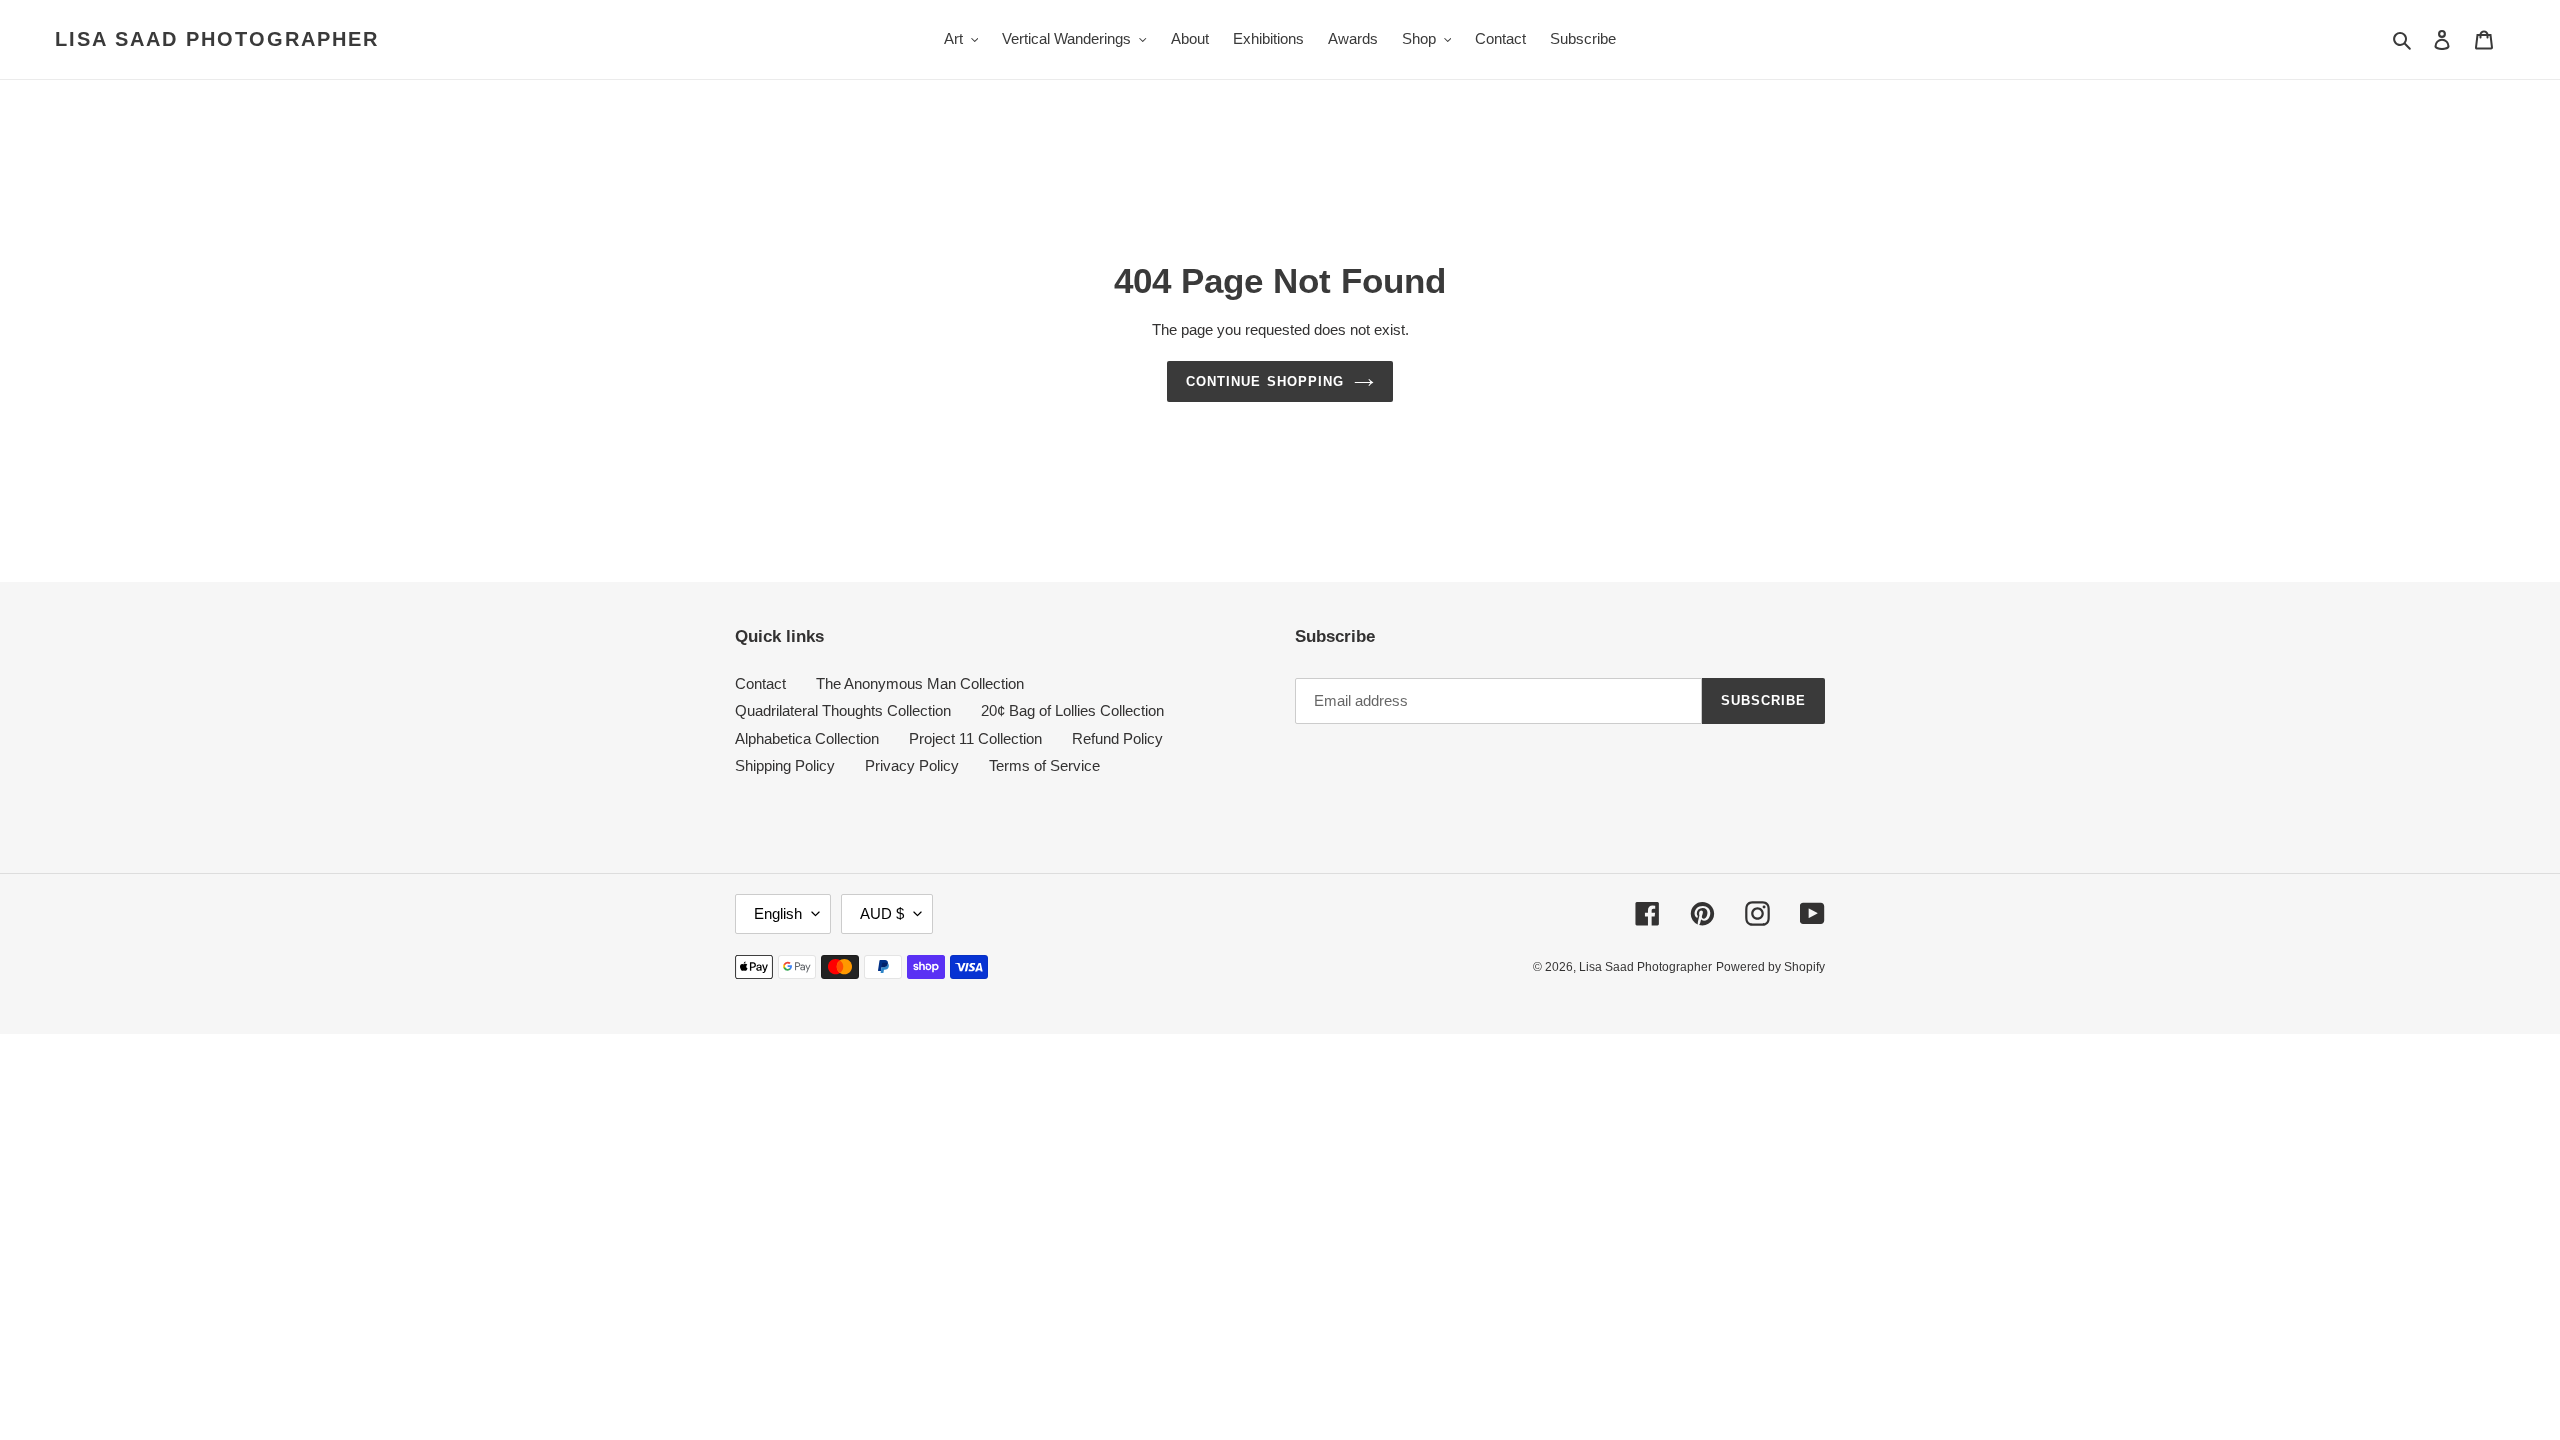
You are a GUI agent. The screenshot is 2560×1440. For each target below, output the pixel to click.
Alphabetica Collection (807, 738)
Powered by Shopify (1770, 967)
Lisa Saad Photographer (217, 39)
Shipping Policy (785, 765)
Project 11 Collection (975, 738)
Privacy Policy (912, 765)
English (778, 913)
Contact (760, 683)
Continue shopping (1265, 381)
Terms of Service (1044, 765)
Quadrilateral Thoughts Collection (843, 710)
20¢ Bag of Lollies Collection (1072, 710)
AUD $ (882, 913)
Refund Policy (1117, 738)
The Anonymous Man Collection (920, 683)
